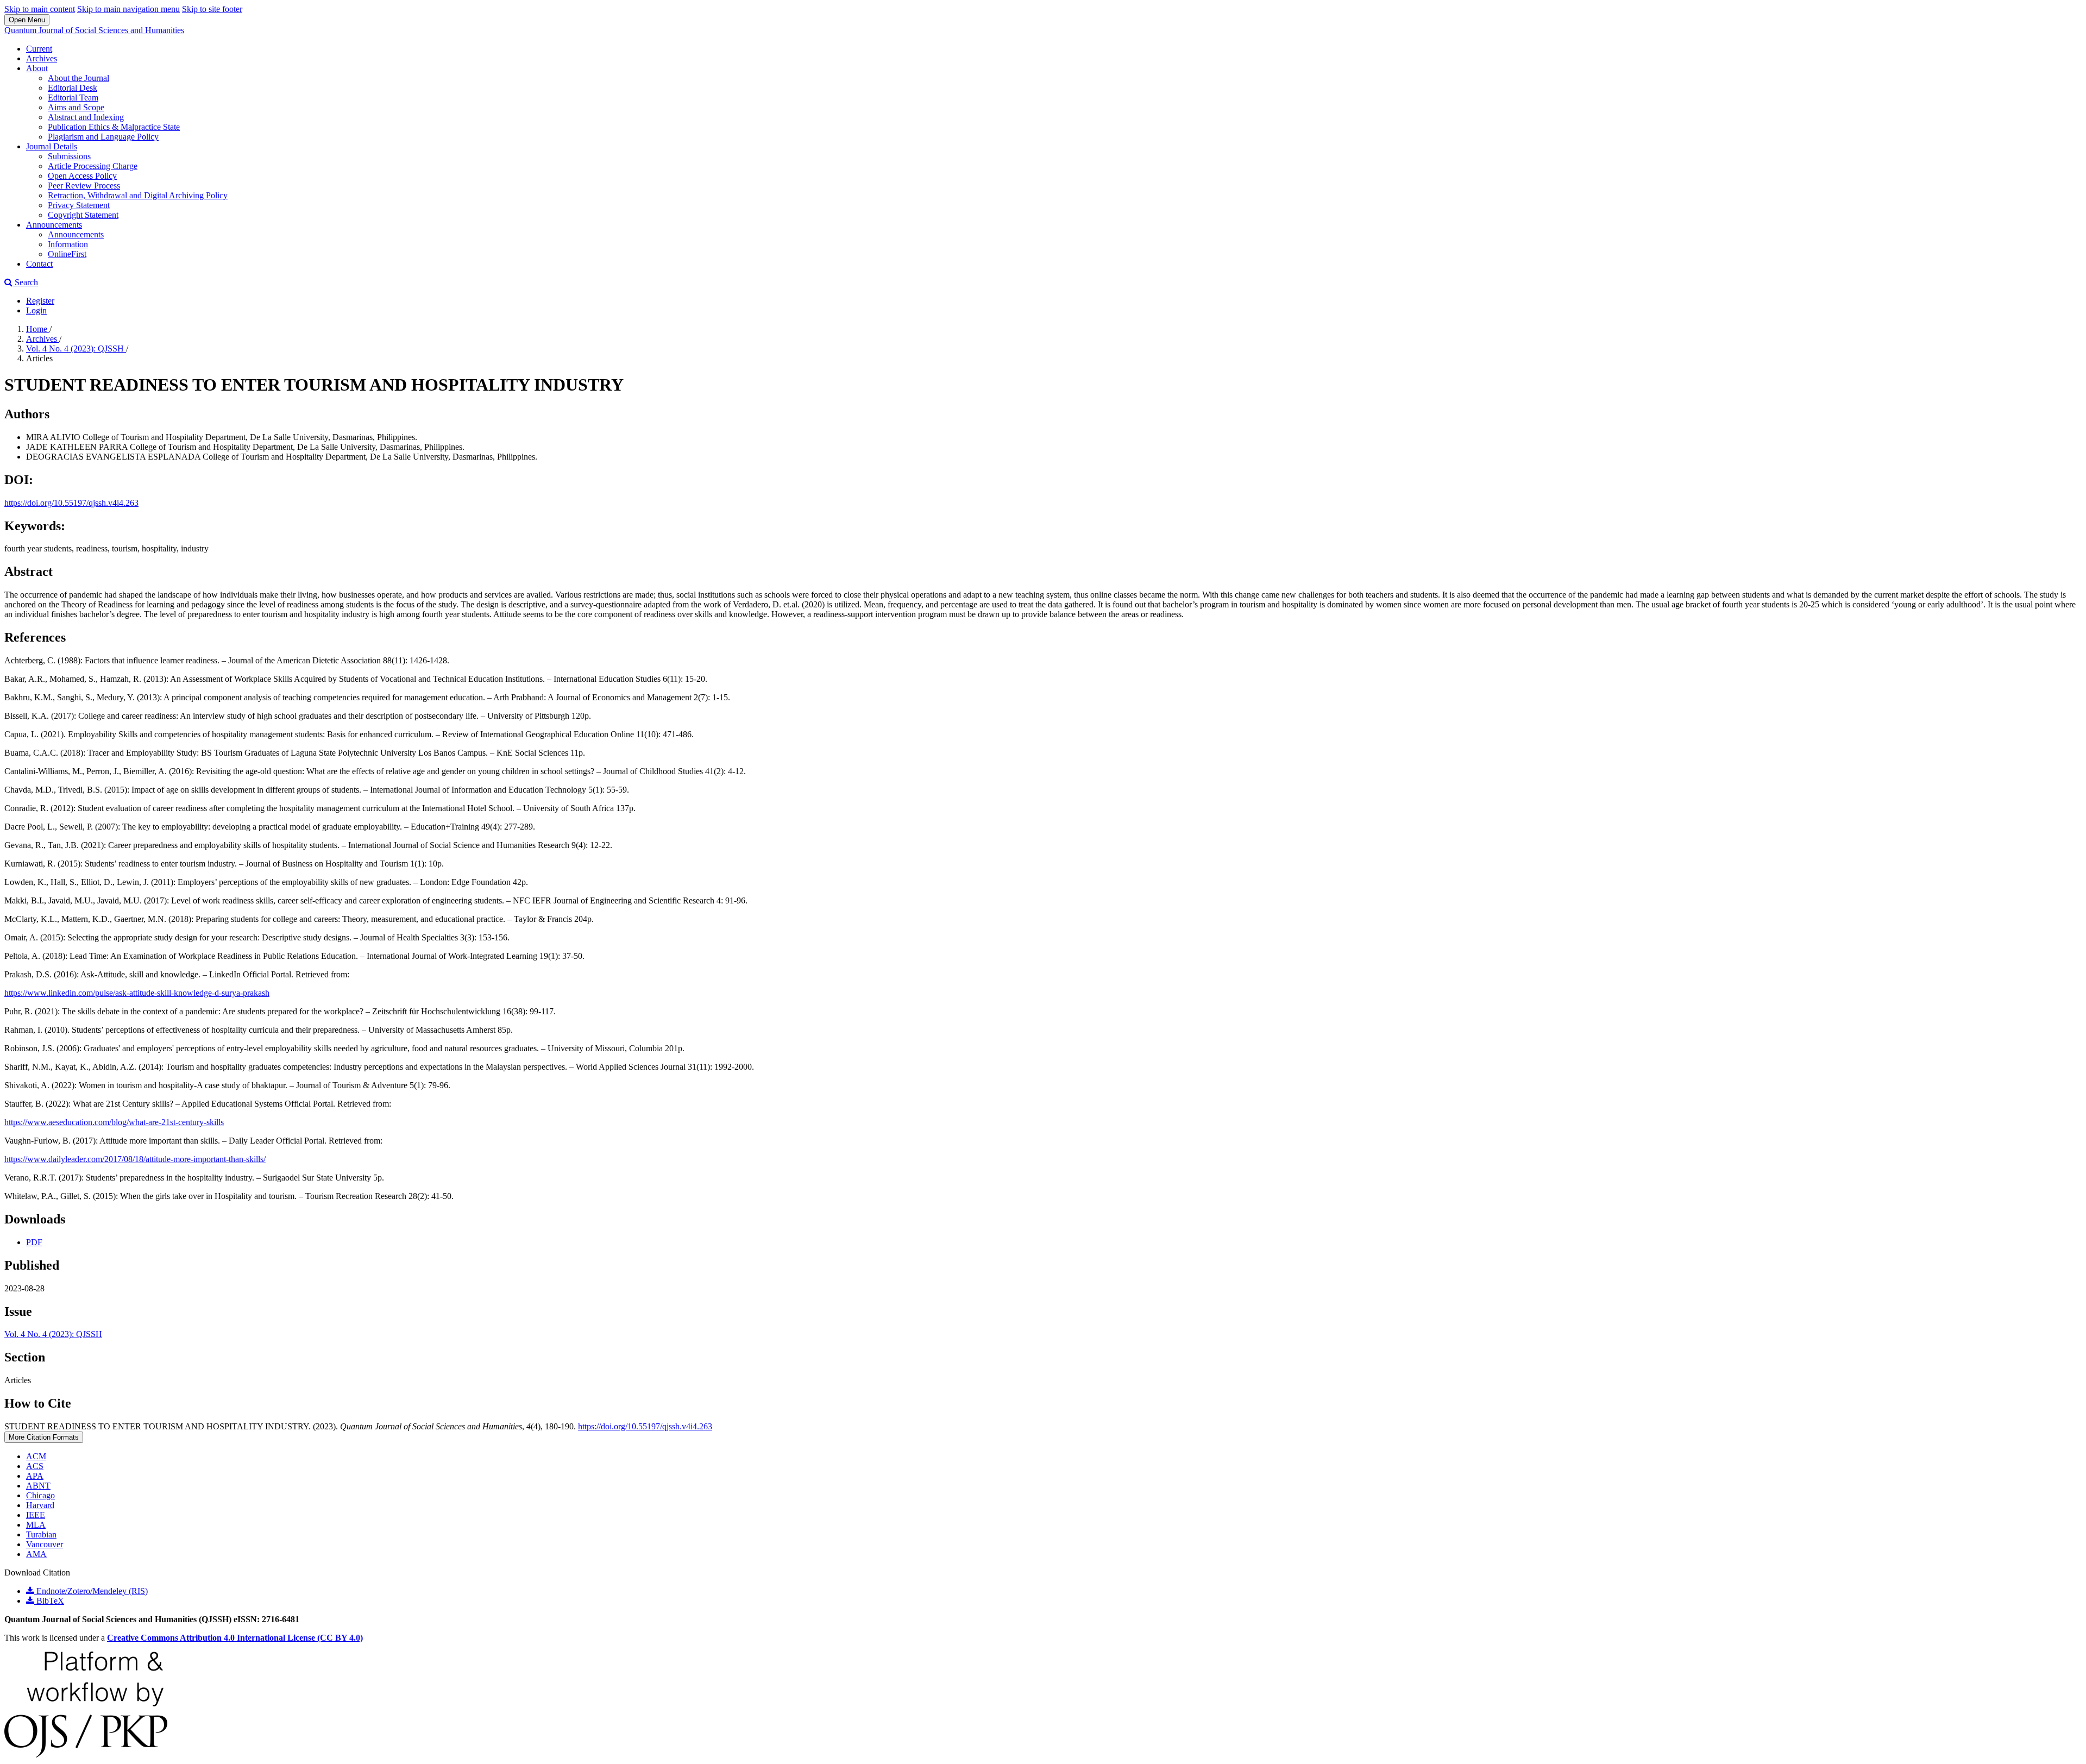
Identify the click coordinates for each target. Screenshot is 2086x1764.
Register (40, 301)
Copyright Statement (83, 215)
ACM (36, 1456)
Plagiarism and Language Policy (103, 137)
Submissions (69, 156)
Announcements (54, 225)
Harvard (40, 1505)
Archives (42, 58)
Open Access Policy (82, 176)
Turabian (41, 1534)
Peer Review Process (84, 186)
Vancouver (45, 1544)
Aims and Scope (76, 107)
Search (25, 282)
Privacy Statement (79, 205)
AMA (36, 1554)
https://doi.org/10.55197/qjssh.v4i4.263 (71, 503)
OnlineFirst (67, 254)
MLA (36, 1525)
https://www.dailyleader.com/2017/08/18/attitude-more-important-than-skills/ (135, 1159)
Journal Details (52, 146)
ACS (35, 1466)
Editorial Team (73, 98)
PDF (34, 1242)
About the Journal (78, 78)
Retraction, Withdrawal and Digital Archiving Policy (138, 195)
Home (38, 329)
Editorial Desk (73, 88)
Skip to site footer (212, 9)
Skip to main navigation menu (128, 9)
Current (39, 49)
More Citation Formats (44, 1437)
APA (35, 1476)
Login (36, 310)
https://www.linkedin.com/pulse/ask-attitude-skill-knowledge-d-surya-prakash (137, 993)
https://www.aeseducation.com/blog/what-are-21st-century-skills (114, 1122)
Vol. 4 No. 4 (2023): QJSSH (76, 349)
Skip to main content (40, 9)
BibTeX (49, 1601)
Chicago (40, 1495)
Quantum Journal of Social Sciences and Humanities (94, 30)
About (37, 68)
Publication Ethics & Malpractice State (114, 127)
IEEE (36, 1515)
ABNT (38, 1486)
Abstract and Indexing (86, 117)
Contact (39, 264)
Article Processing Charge (93, 166)
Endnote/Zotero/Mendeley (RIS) (91, 1591)
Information (68, 244)
